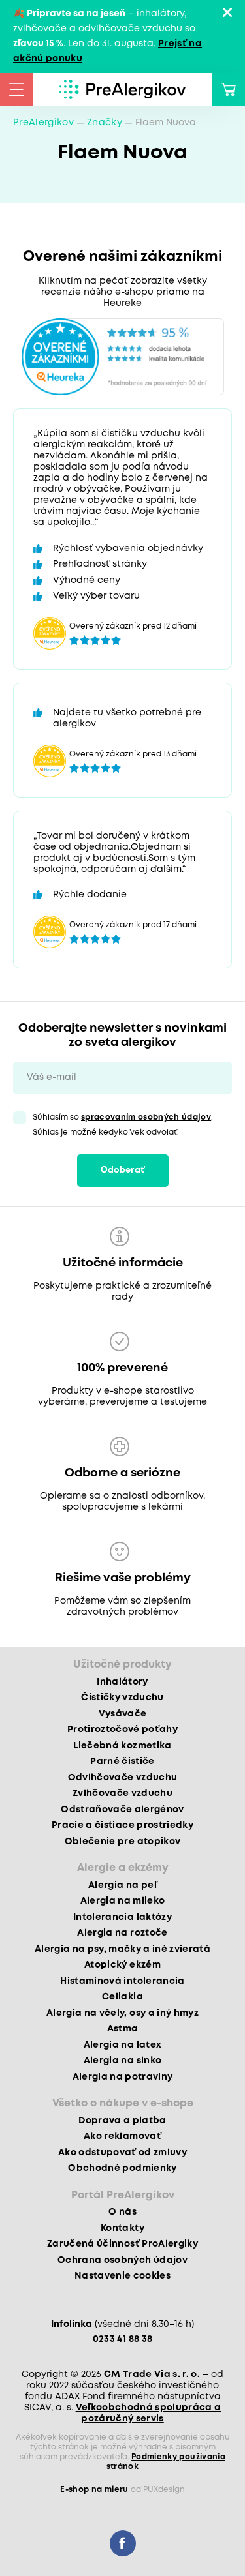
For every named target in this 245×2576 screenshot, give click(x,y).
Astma (123, 2029)
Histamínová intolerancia (122, 1981)
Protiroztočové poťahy (122, 1730)
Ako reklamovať (122, 2136)
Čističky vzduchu (122, 1698)
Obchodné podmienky (122, 2168)
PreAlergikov (43, 123)
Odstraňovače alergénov (122, 1810)
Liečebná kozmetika (122, 1746)
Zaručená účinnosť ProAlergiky (122, 2244)
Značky (105, 123)
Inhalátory (122, 1682)
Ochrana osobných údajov (122, 2260)
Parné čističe (122, 1761)
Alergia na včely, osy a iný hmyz (122, 2013)
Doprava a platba (122, 2121)
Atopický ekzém (122, 1965)
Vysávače (123, 1714)
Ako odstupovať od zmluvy (122, 2153)
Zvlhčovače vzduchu (122, 1793)
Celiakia (122, 1997)
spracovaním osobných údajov (146, 1117)
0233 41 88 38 (122, 2339)
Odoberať (123, 1170)
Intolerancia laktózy (122, 1917)
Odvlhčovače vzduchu (122, 1778)
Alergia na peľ (122, 1885)
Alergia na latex (122, 2045)
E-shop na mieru (94, 2490)
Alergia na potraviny (123, 2077)
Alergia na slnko (122, 2061)
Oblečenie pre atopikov (122, 1842)
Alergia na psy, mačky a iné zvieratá (122, 1949)
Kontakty (122, 2228)
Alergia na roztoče (122, 1933)
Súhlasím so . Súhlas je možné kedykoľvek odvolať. (123, 1125)
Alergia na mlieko (123, 1901)
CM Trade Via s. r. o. (152, 2374)
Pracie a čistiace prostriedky (122, 1825)
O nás (122, 2212)
